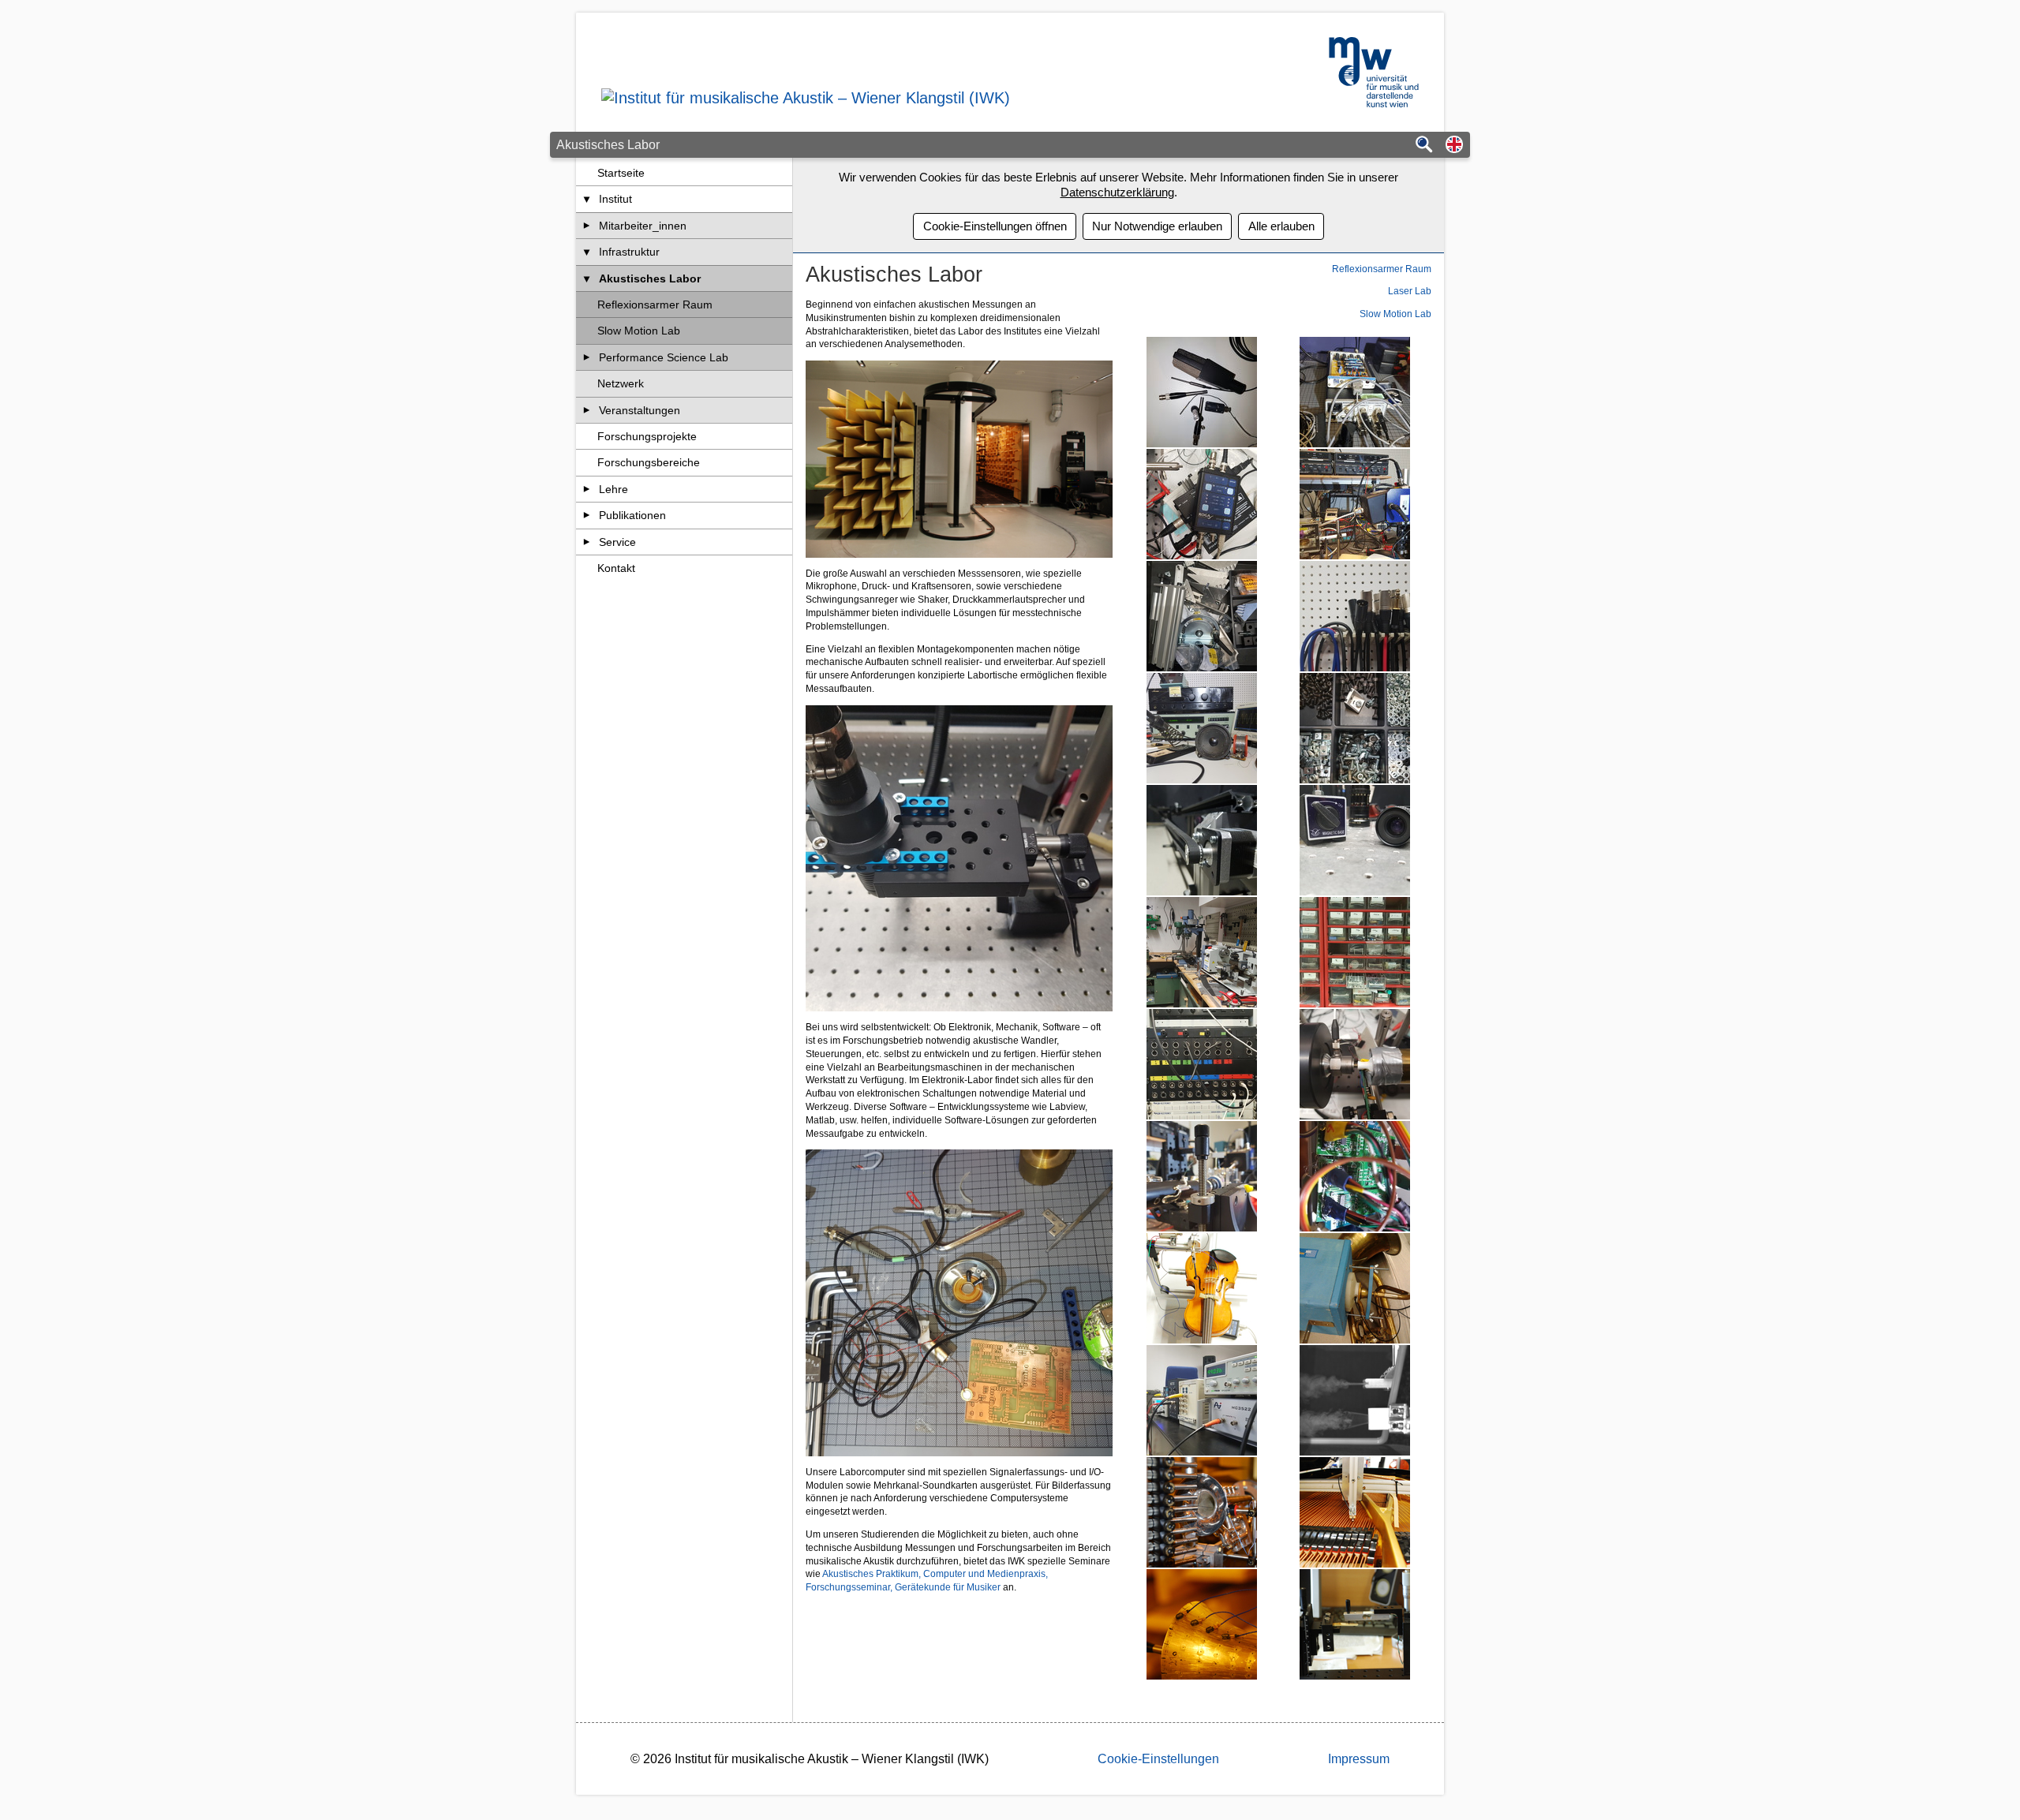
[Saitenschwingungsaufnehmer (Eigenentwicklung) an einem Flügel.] (1355, 1512)
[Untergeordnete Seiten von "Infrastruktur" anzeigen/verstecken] (587, 252)
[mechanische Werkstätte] (1201, 952)
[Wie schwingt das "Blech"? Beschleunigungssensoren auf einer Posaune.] (1201, 1624)
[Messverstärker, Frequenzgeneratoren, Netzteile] (1201, 1400)
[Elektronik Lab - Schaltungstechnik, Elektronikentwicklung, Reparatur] (1201, 728)
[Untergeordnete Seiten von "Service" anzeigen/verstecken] (587, 542)
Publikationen (632, 515)
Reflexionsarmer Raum (655, 305)
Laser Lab (1410, 291)
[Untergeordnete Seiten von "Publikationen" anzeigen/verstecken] (587, 515)
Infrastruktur (629, 252)
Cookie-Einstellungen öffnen (995, 226)
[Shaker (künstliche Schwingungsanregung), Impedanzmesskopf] (1355, 1064)
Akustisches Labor (650, 278)
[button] (1454, 146)
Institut (615, 199)
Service (617, 542)
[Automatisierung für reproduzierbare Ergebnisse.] (1201, 840)
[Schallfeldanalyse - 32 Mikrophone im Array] (1201, 1512)
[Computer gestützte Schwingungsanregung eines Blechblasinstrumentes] (1355, 1288)
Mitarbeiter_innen (643, 226)
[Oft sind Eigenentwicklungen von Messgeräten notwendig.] (1355, 392)
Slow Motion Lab (639, 331)
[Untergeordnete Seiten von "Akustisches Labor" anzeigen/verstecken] (587, 278)
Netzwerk (621, 383)
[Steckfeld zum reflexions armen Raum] (1201, 1064)
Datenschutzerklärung (1117, 192)
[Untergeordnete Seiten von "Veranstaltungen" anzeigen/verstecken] (587, 410)
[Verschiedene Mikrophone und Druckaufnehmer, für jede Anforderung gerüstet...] (1201, 392)
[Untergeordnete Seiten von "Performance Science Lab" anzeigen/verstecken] (587, 357)
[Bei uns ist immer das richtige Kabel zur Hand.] (1355, 616)
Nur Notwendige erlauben (1157, 226)
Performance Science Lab (664, 357)
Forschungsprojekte (647, 436)
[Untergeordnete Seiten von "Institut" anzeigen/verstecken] (587, 199)
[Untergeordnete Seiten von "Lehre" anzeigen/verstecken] (587, 489)
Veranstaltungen (640, 410)
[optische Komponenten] (1355, 840)
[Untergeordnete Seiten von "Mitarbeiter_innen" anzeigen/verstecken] (587, 226)
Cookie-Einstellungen (1158, 1759)
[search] (1424, 146)
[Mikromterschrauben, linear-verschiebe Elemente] (1201, 1176)
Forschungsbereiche (649, 462)
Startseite (621, 173)
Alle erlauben (1281, 226)
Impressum (1359, 1759)
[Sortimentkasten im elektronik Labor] (1355, 952)
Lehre (613, 489)
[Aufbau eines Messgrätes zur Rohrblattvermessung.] (1355, 1624)
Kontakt (616, 568)
